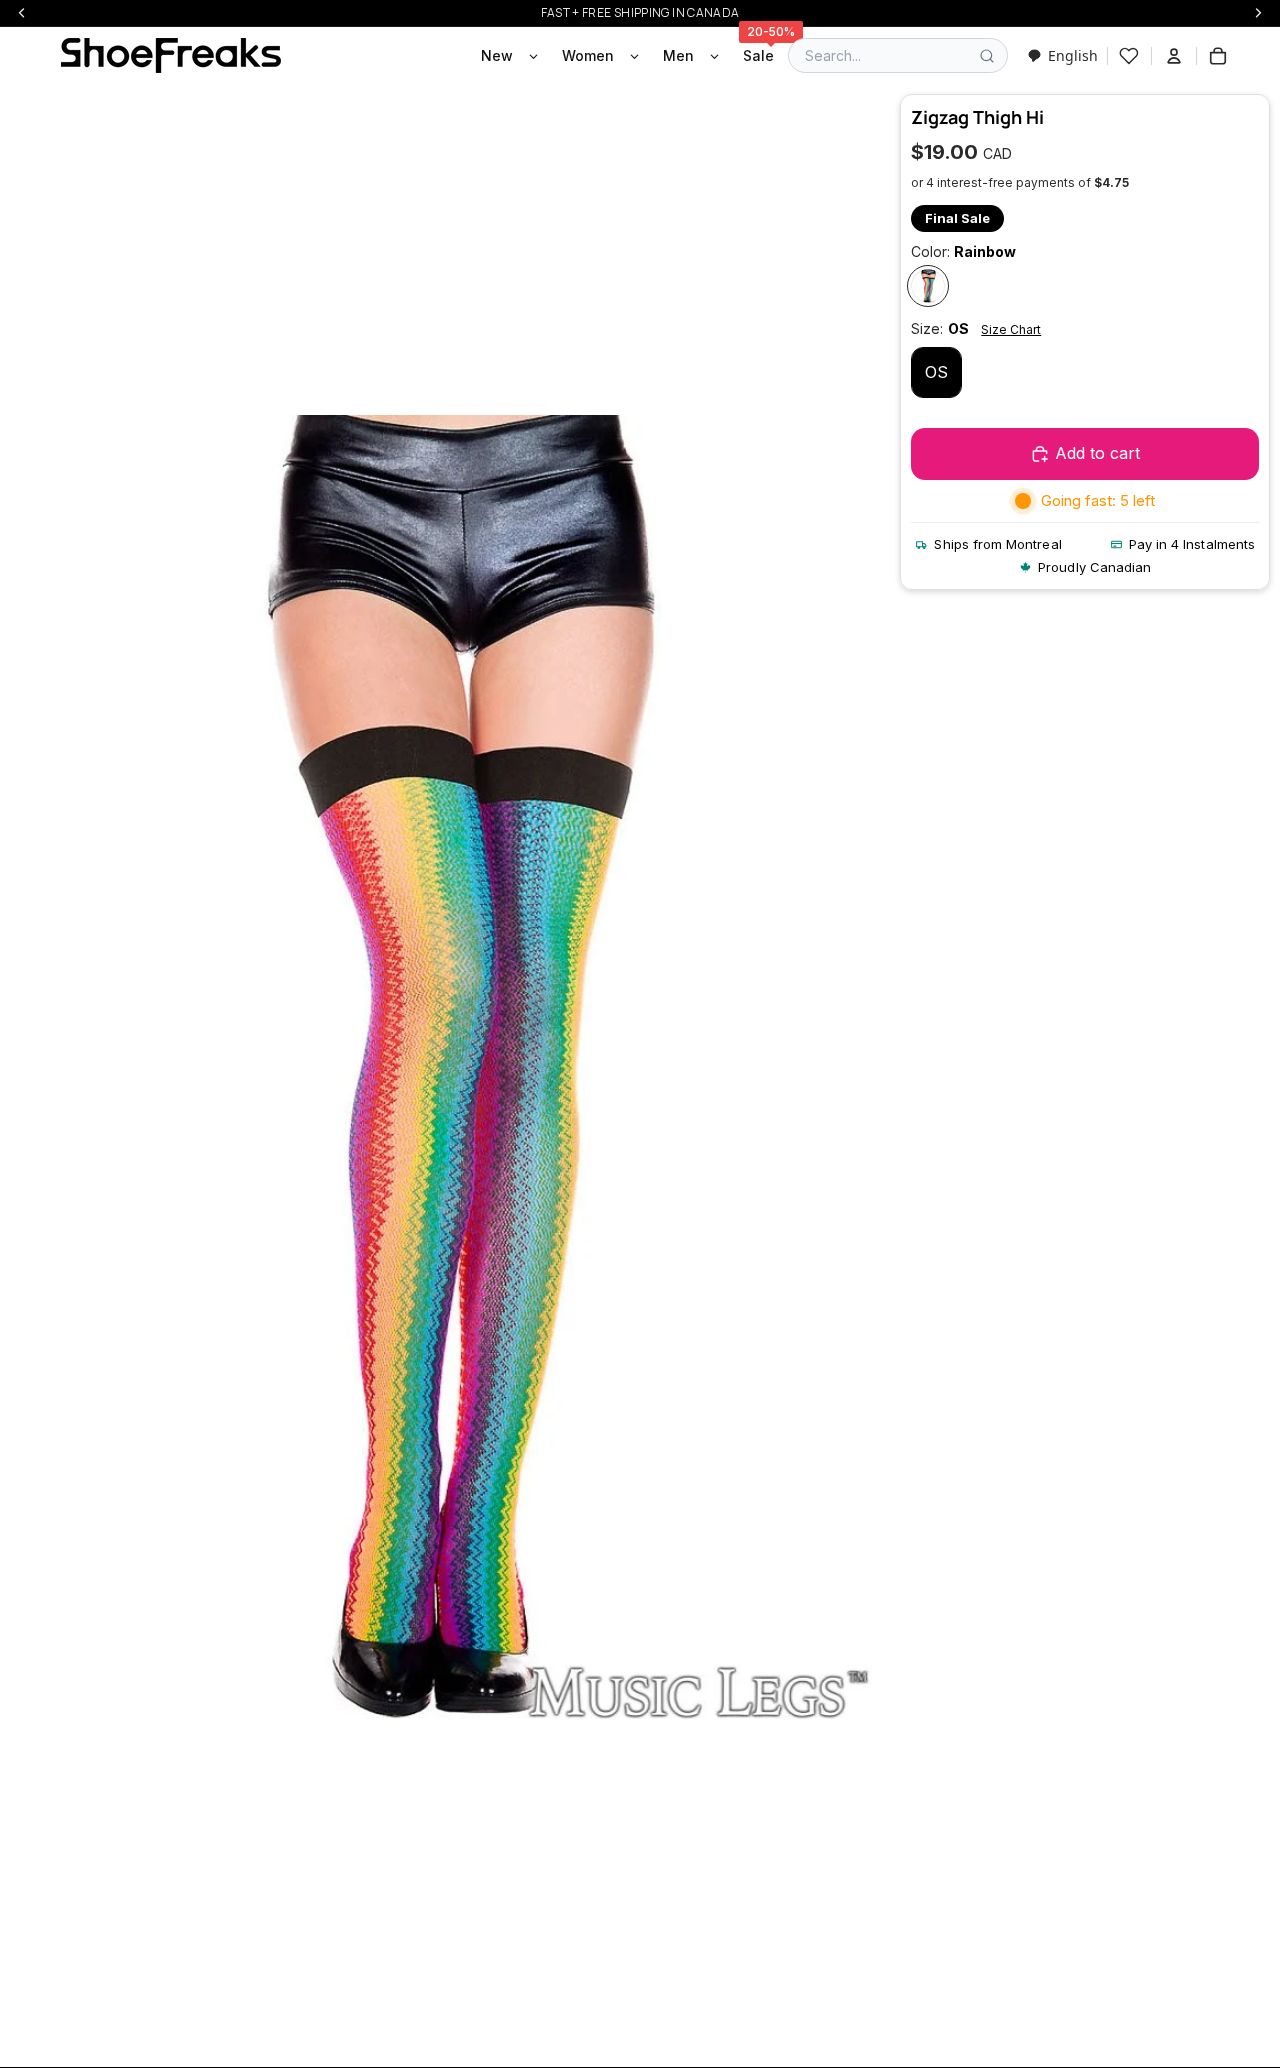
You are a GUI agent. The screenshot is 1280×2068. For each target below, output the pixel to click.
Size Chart (1011, 329)
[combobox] (1062, 55)
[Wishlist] (1129, 56)
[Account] (1174, 56)
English (1073, 55)
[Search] (987, 56)
